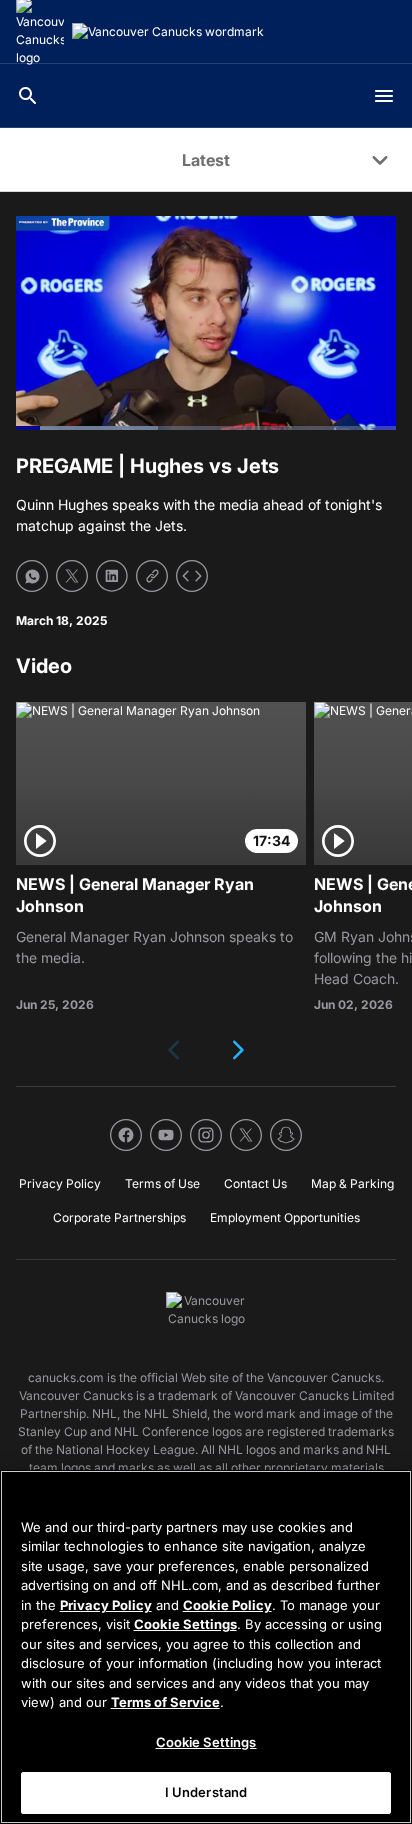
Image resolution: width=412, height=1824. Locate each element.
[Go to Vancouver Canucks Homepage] (168, 32)
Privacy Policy (106, 1605)
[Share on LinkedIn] (112, 576)
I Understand (206, 1792)
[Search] (28, 96)
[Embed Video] (192, 576)
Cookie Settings (185, 1624)
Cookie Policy (227, 1605)
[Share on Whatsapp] (32, 576)
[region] (206, 1647)
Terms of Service (165, 1702)
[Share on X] (72, 576)
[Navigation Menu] (384, 96)
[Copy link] (152, 576)
